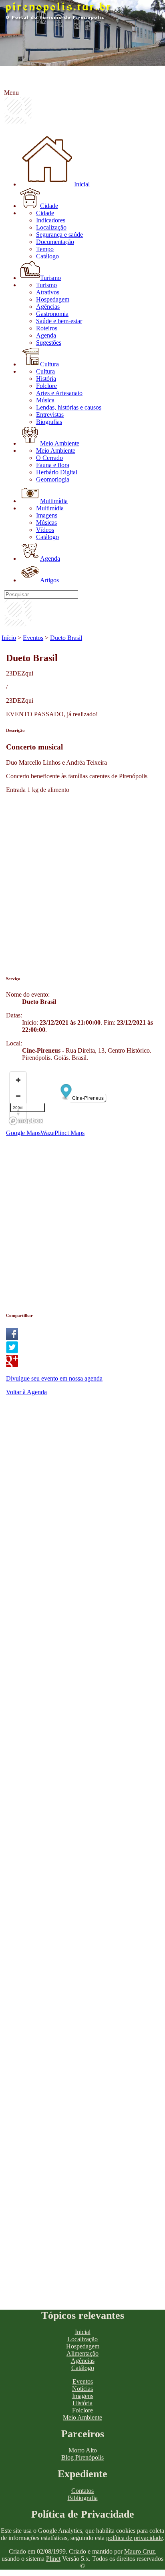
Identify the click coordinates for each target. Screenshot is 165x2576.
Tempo (45, 249)
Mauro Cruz (140, 2551)
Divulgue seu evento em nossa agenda (54, 1378)
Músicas (46, 523)
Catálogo (47, 256)
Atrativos (48, 292)
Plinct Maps (69, 1133)
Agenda (46, 335)
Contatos (82, 2491)
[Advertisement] (82, 882)
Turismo (50, 278)
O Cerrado (49, 458)
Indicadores (51, 220)
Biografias (49, 422)
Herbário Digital (57, 472)
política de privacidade (135, 2538)
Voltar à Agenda (26, 1392)
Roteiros (47, 328)
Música (45, 400)
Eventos (33, 638)
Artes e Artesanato (59, 393)
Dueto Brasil (66, 638)
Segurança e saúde (59, 235)
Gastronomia (52, 314)
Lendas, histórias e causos (69, 407)
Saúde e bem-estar (59, 321)
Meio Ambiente (60, 443)
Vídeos (45, 530)
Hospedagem (53, 299)
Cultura (49, 364)
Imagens (47, 515)
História (46, 379)
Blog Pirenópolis (82, 2457)
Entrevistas (50, 415)
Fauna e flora (53, 465)
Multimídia (54, 501)
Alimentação (82, 2353)
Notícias (82, 2389)
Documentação (55, 242)
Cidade (49, 206)
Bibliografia (83, 2498)
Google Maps (23, 1133)
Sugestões (49, 343)
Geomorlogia (53, 479)
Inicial (82, 184)
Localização (51, 227)
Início (9, 638)
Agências (48, 307)
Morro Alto (83, 2450)
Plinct (53, 2559)
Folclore (46, 386)
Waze (47, 1133)
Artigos (49, 580)
